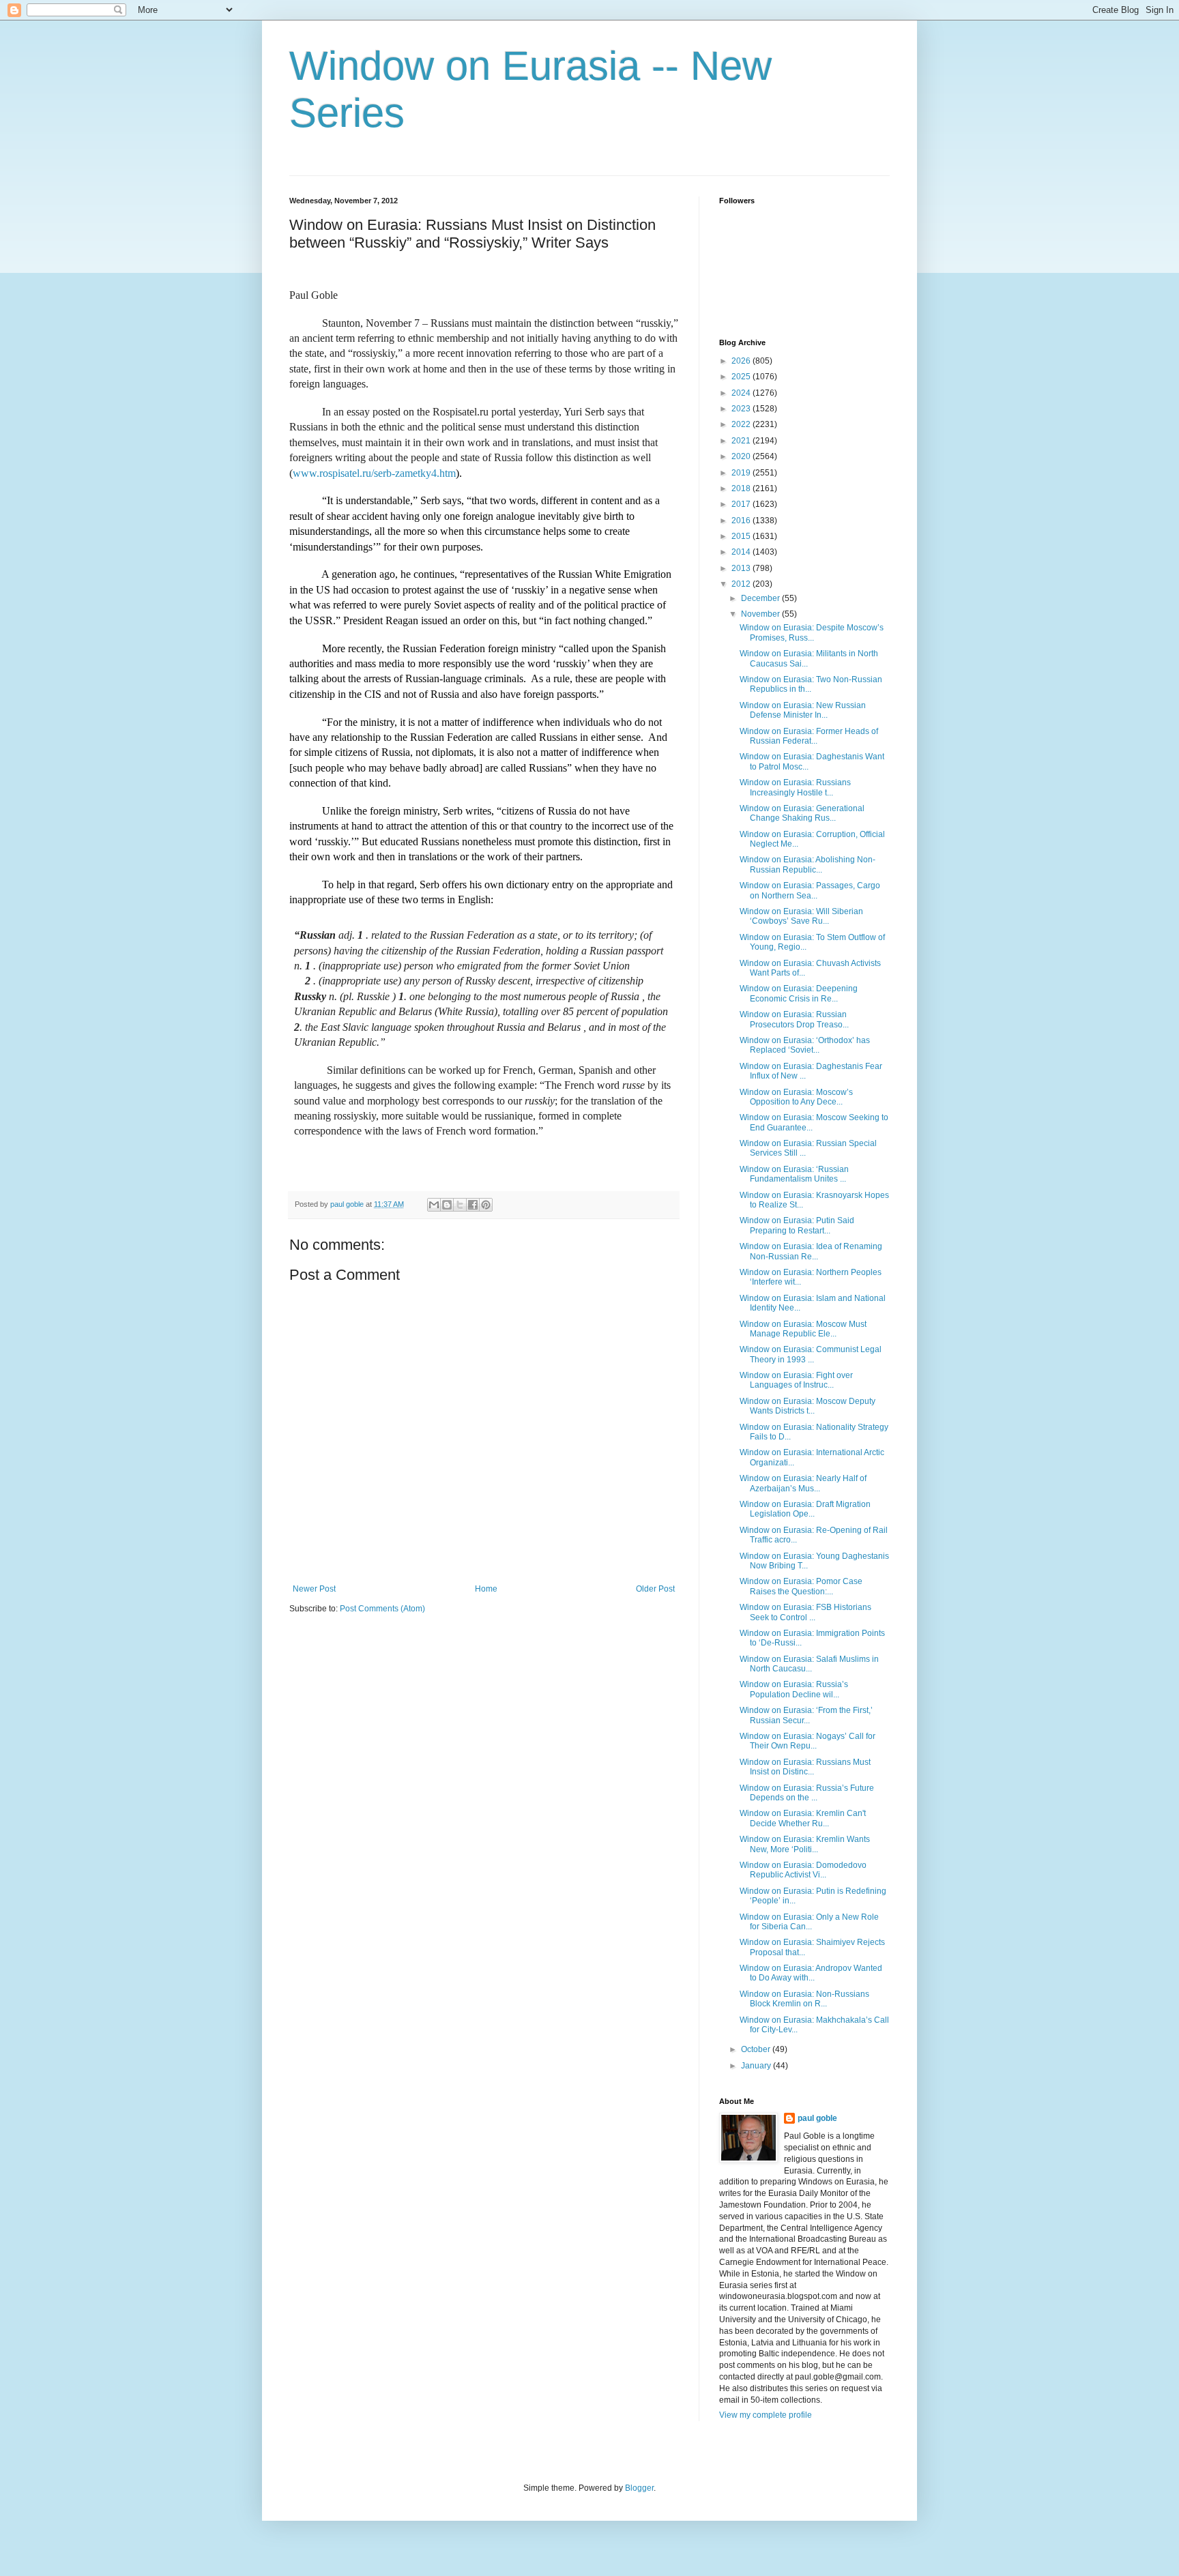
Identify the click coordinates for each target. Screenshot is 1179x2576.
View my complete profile (766, 2415)
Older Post (655, 1589)
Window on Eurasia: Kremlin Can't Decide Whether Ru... (803, 1818)
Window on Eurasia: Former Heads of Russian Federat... (809, 736)
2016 (742, 521)
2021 (742, 441)
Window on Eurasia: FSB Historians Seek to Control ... (805, 1612)
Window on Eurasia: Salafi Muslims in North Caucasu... (809, 1664)
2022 (742, 424)
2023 (742, 409)
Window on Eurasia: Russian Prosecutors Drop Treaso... (794, 1019)
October (757, 2049)
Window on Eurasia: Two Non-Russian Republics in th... (811, 684)
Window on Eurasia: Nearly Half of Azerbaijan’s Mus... (803, 1483)
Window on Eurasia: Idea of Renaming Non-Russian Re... (811, 1251)
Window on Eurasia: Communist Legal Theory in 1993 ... (811, 1354)
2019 (742, 473)
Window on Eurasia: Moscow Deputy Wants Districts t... (807, 1406)
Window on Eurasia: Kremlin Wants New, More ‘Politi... (805, 1844)
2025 (742, 377)
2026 (742, 361)
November (761, 614)
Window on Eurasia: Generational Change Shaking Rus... (802, 813)
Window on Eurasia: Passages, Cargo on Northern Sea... (810, 890)
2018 (742, 488)
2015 (742, 536)
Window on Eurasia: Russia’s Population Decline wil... (794, 1689)
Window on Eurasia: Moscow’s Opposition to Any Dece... (796, 1097)
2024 (742, 393)
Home (486, 1589)
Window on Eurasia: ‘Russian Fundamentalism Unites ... (794, 1174)
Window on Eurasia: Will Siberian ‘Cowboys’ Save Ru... (801, 916)
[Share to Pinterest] (486, 1205)
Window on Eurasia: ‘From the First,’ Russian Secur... (806, 1715)
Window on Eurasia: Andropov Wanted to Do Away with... (811, 1973)
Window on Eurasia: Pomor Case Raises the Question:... (801, 1586)
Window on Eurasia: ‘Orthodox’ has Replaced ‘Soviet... (805, 1045)
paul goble (817, 2118)
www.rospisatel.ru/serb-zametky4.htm (374, 473)
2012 (742, 584)
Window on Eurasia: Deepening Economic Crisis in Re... (799, 993)
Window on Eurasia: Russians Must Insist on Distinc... (805, 1767)
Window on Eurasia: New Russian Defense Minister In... (803, 710)
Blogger (639, 2488)
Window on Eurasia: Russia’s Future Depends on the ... (807, 1793)
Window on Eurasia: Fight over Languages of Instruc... (796, 1380)
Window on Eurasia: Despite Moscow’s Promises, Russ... (812, 632)
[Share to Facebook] (473, 1205)
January (757, 2066)
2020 (742, 456)
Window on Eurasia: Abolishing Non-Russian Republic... (807, 864)
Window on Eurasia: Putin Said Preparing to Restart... (797, 1225)
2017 (742, 504)
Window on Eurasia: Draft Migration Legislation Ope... (805, 1509)
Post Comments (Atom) (382, 1609)
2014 (742, 552)
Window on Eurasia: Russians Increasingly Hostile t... (795, 787)
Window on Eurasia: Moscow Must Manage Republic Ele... (803, 1329)
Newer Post (314, 1589)
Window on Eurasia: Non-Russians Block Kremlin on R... (804, 1999)
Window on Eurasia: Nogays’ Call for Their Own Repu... (807, 1741)
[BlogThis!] (447, 1205)
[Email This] (434, 1205)
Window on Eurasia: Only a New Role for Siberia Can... (809, 1922)
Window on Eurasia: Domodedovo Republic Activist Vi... (803, 1870)
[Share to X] (460, 1205)
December (761, 598)
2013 (742, 568)
